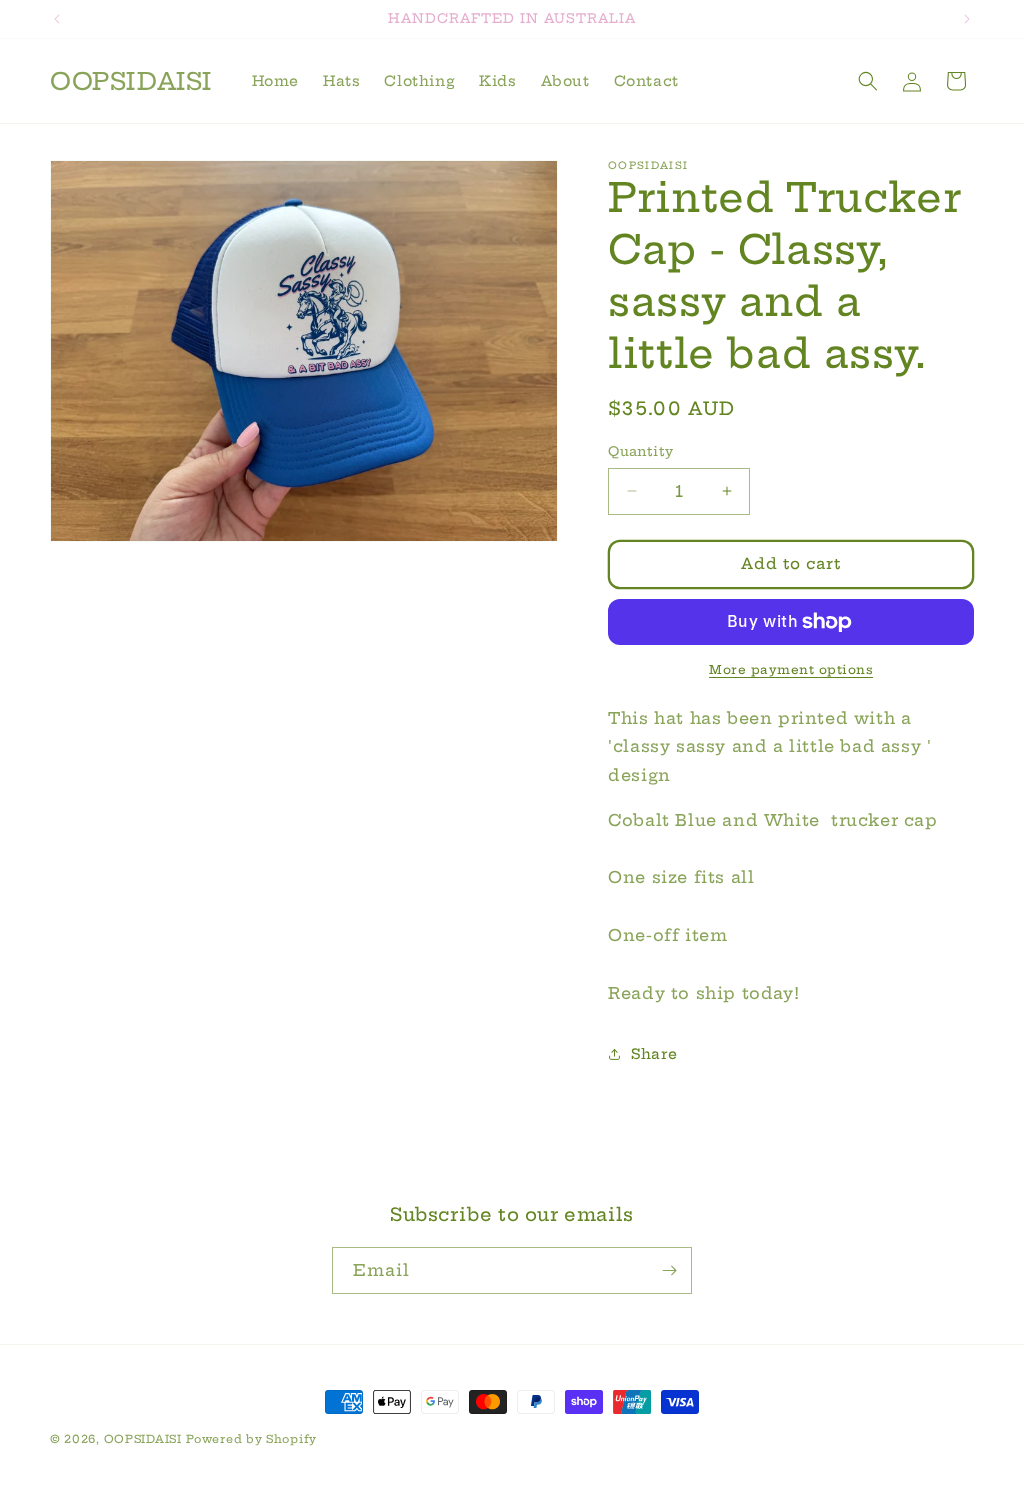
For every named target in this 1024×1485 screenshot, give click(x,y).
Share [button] (654, 1054)
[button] (868, 81)
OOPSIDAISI (143, 1439)
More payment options (791, 669)
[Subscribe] (669, 1270)
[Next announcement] (967, 19)
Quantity (640, 451)
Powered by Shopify (251, 1439)
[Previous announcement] (57, 19)
